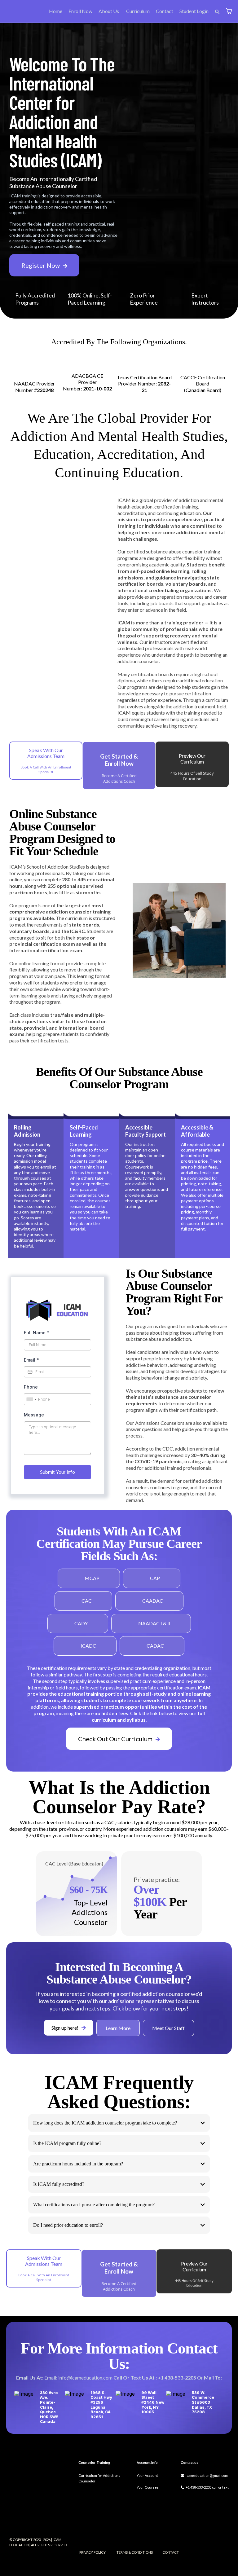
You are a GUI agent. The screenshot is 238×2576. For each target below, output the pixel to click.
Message (34, 1415)
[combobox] (31, 1399)
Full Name (37, 1333)
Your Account (147, 2475)
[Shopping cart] (229, 11)
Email (31, 1360)
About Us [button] (109, 11)
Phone (31, 1387)
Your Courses (148, 2487)
